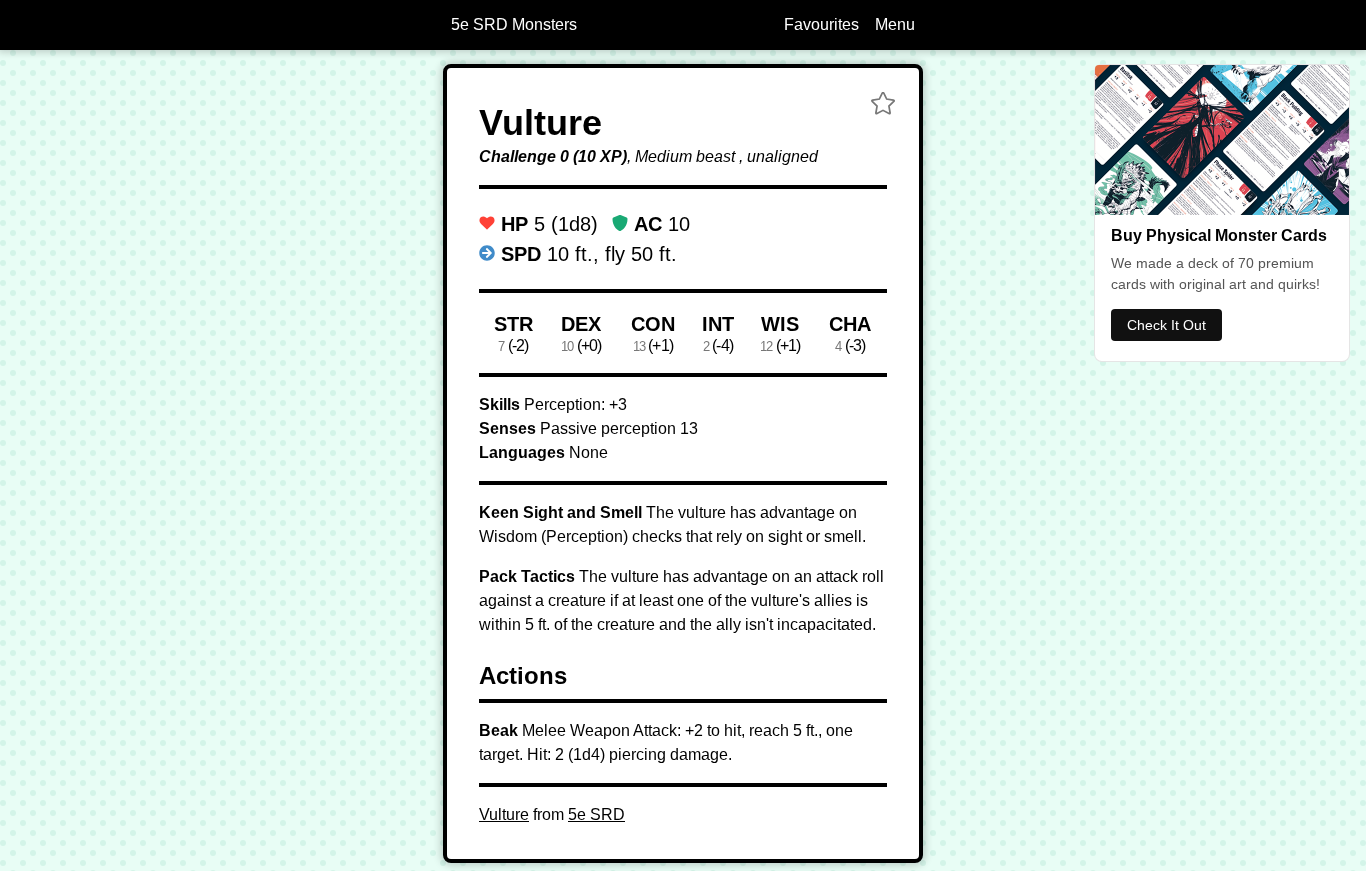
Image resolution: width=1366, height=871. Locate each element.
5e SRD (596, 814)
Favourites (821, 24)
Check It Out (1166, 325)
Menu (895, 24)
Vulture (504, 814)
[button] (883, 106)
